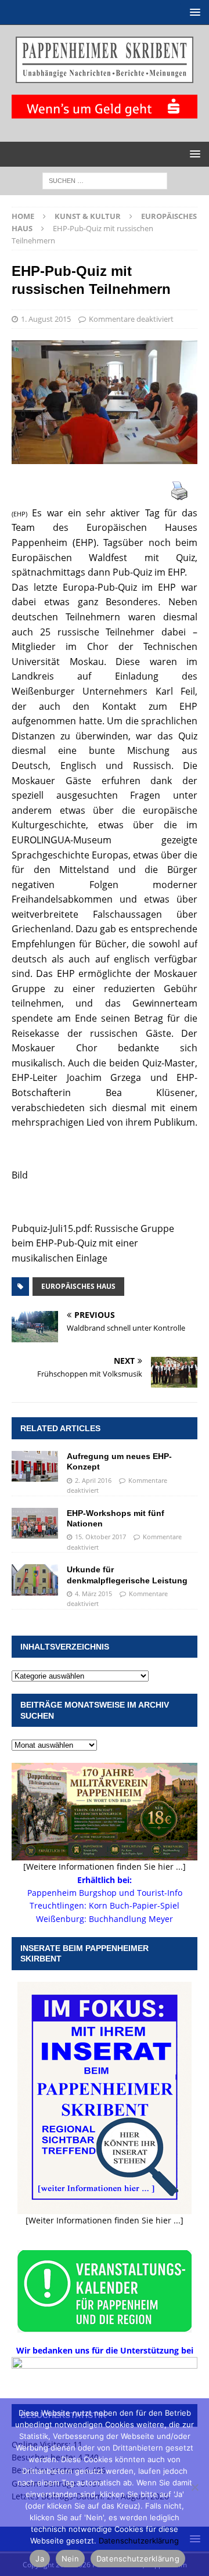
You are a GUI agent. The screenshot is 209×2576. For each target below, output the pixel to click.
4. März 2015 (93, 1594)
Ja (40, 2559)
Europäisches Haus (78, 1286)
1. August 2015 (46, 319)
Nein (70, 2559)
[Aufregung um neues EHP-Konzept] (35, 1466)
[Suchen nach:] (105, 180)
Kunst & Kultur (88, 216)
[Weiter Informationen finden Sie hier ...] (105, 2220)
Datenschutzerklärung (139, 2541)
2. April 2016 (93, 1480)
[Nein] (194, 2487)
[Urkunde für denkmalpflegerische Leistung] (35, 1580)
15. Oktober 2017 (100, 1537)
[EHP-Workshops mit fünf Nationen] (35, 1523)
